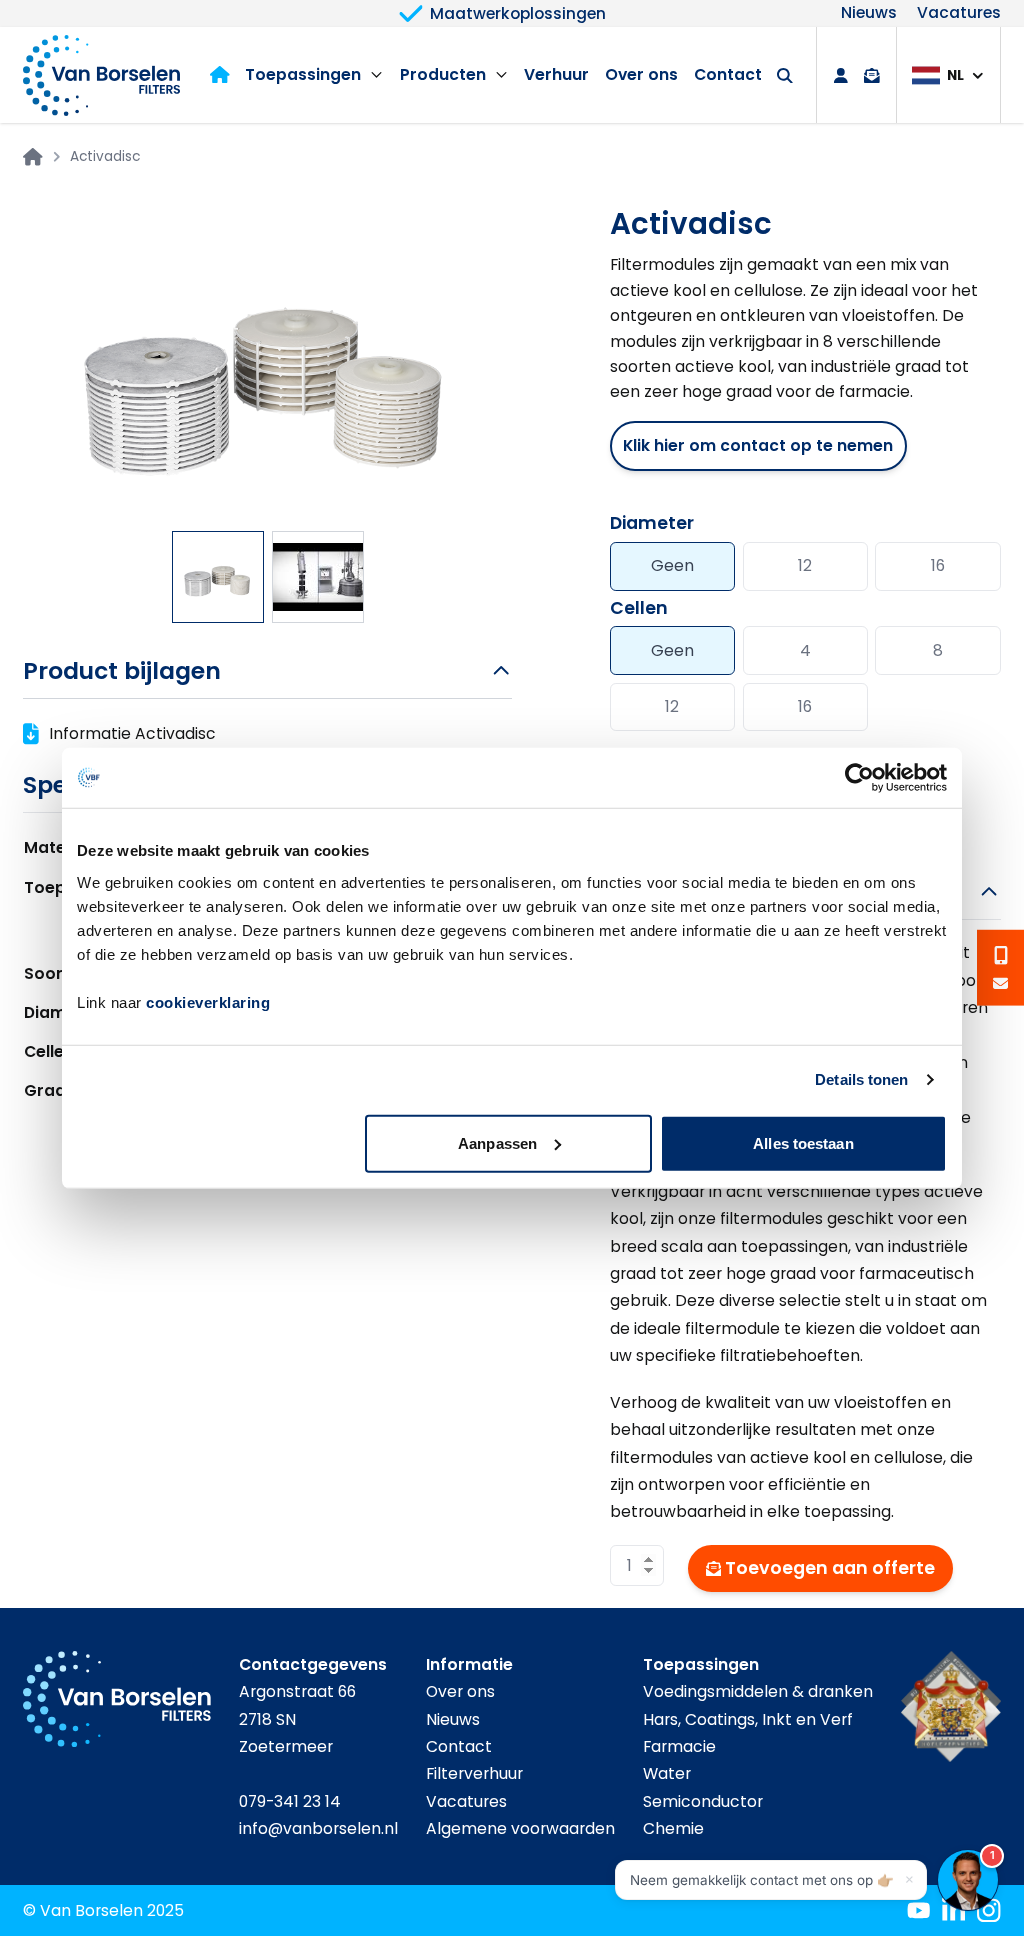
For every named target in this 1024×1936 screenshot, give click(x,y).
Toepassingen (303, 74)
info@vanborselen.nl (318, 1828)
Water (667, 1773)
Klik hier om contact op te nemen (758, 445)
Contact (728, 74)
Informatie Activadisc (132, 733)
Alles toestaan (803, 1142)
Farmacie (679, 1746)
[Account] (841, 76)
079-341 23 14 (290, 1801)
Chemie (673, 1828)
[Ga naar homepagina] (33, 157)
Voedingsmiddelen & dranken (758, 1691)
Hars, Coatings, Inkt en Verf (748, 1719)
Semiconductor (703, 1801)
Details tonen (861, 1079)
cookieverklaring (208, 1001)
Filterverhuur (474, 1773)
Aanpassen (497, 1142)
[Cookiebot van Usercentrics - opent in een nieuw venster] (859, 778)
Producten (443, 74)
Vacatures (959, 14)
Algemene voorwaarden (520, 1828)
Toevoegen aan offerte (830, 1568)
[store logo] (101, 75)
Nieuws (869, 14)
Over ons (641, 74)
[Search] (785, 76)
